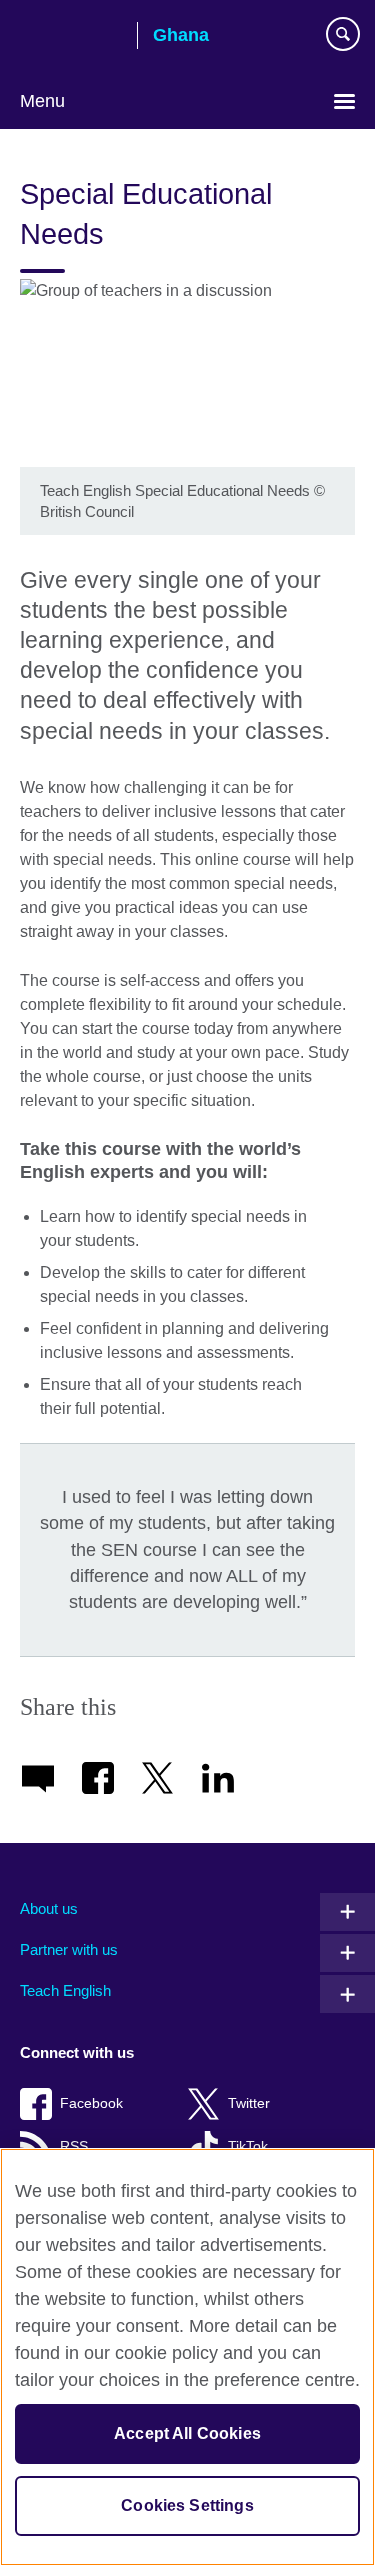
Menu (42, 101)
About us (49, 1908)
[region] (187, 2357)
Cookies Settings (187, 2505)
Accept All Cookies (187, 2433)
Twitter (249, 2103)
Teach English (65, 1990)
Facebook (91, 2103)
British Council (71, 37)
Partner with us (69, 1949)
